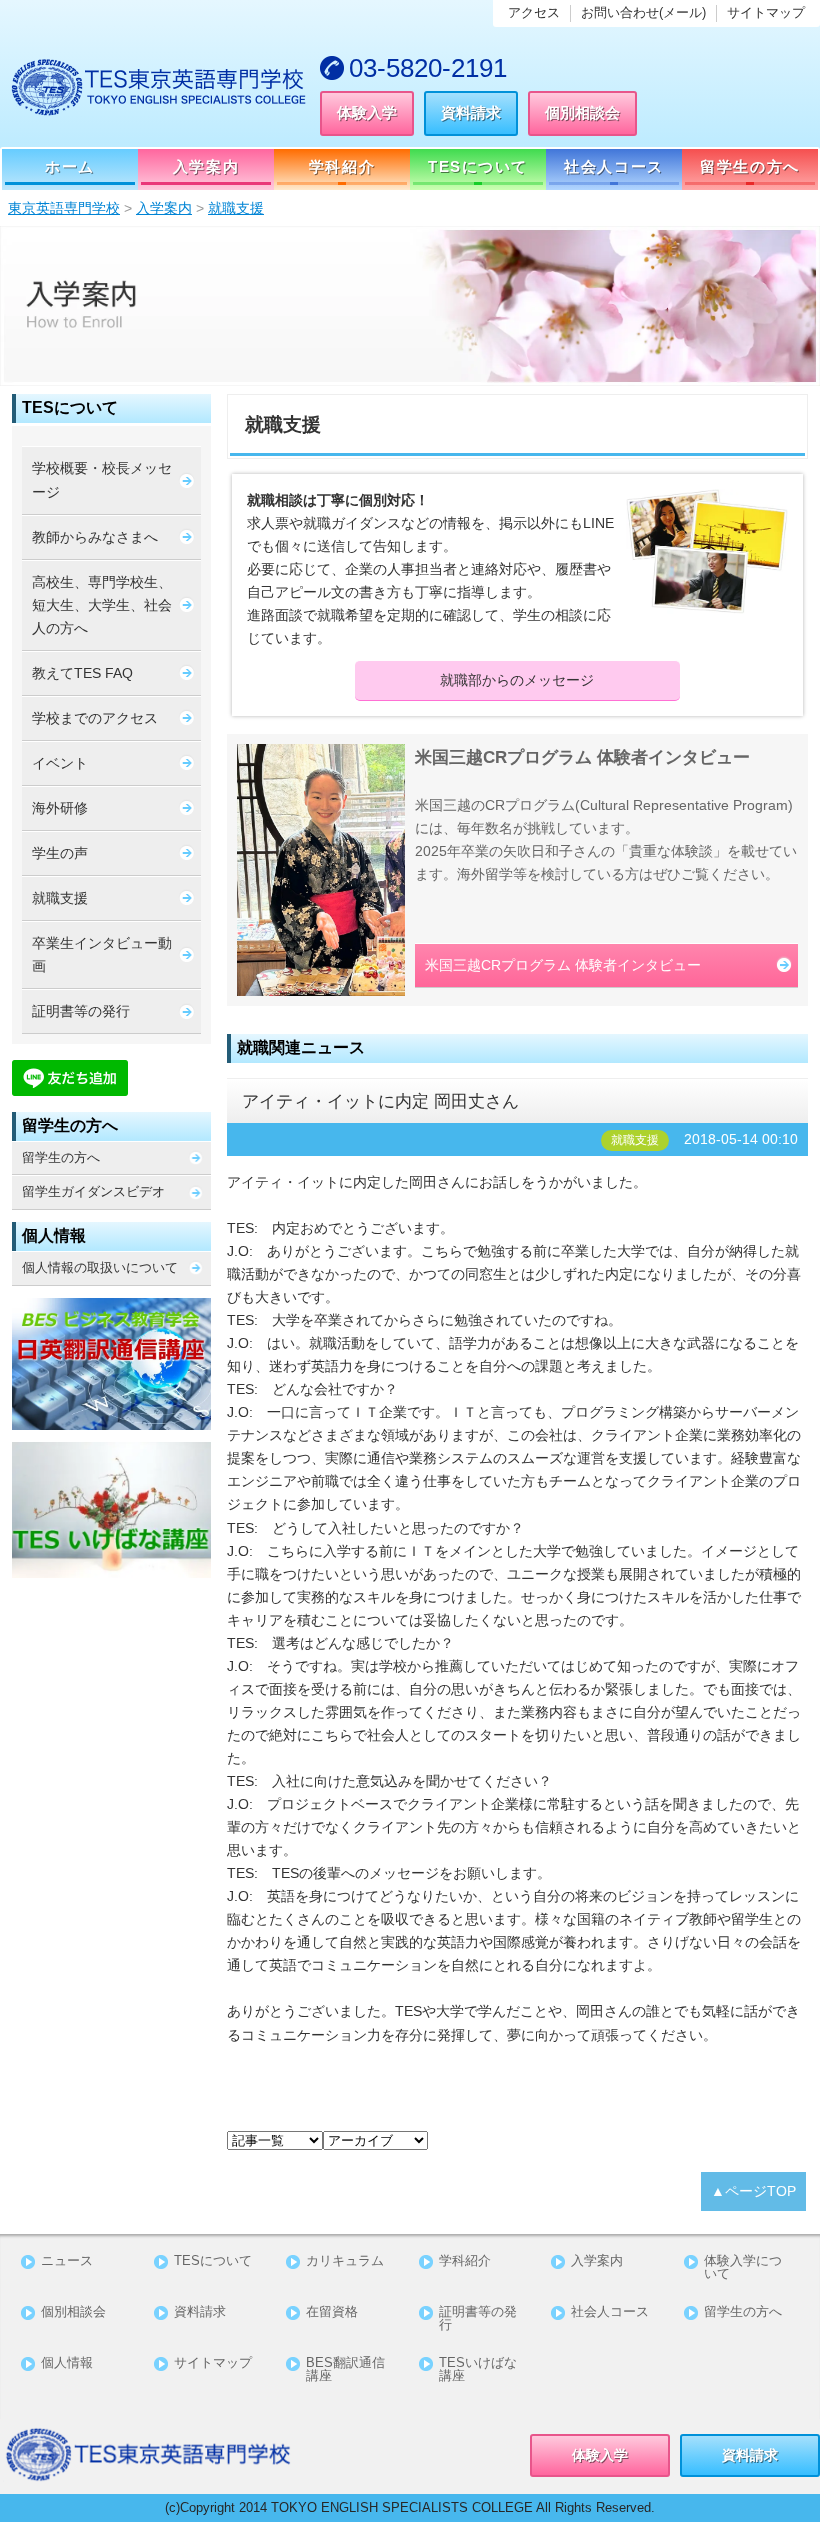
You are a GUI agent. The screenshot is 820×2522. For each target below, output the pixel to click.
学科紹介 (342, 166)
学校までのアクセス (95, 718)
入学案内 (206, 166)
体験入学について (743, 2268)
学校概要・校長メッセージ (102, 479)
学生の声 (60, 853)
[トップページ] (160, 87)
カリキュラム (345, 2261)
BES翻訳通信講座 (345, 2370)
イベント (60, 763)
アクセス (534, 12)
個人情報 (67, 2363)
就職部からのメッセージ (517, 680)
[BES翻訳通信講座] (111, 1364)
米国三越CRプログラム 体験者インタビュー (563, 965)
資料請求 (471, 112)
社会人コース (613, 166)
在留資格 (332, 2312)
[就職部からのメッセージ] (707, 551)
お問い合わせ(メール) (643, 12)
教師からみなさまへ (95, 537)
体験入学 (367, 112)
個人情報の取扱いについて (100, 1267)
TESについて (478, 166)
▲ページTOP (753, 2191)
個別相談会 (582, 112)
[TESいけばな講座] (111, 1510)
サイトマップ (766, 12)
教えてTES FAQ (82, 673)
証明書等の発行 (81, 1011)
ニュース (67, 2261)
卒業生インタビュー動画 (102, 954)
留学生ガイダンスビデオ (93, 1191)
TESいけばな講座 (478, 2370)
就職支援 (60, 898)
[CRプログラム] (321, 870)
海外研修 (60, 808)
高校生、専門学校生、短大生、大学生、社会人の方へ (102, 605)
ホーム (70, 166)
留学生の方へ (749, 166)
